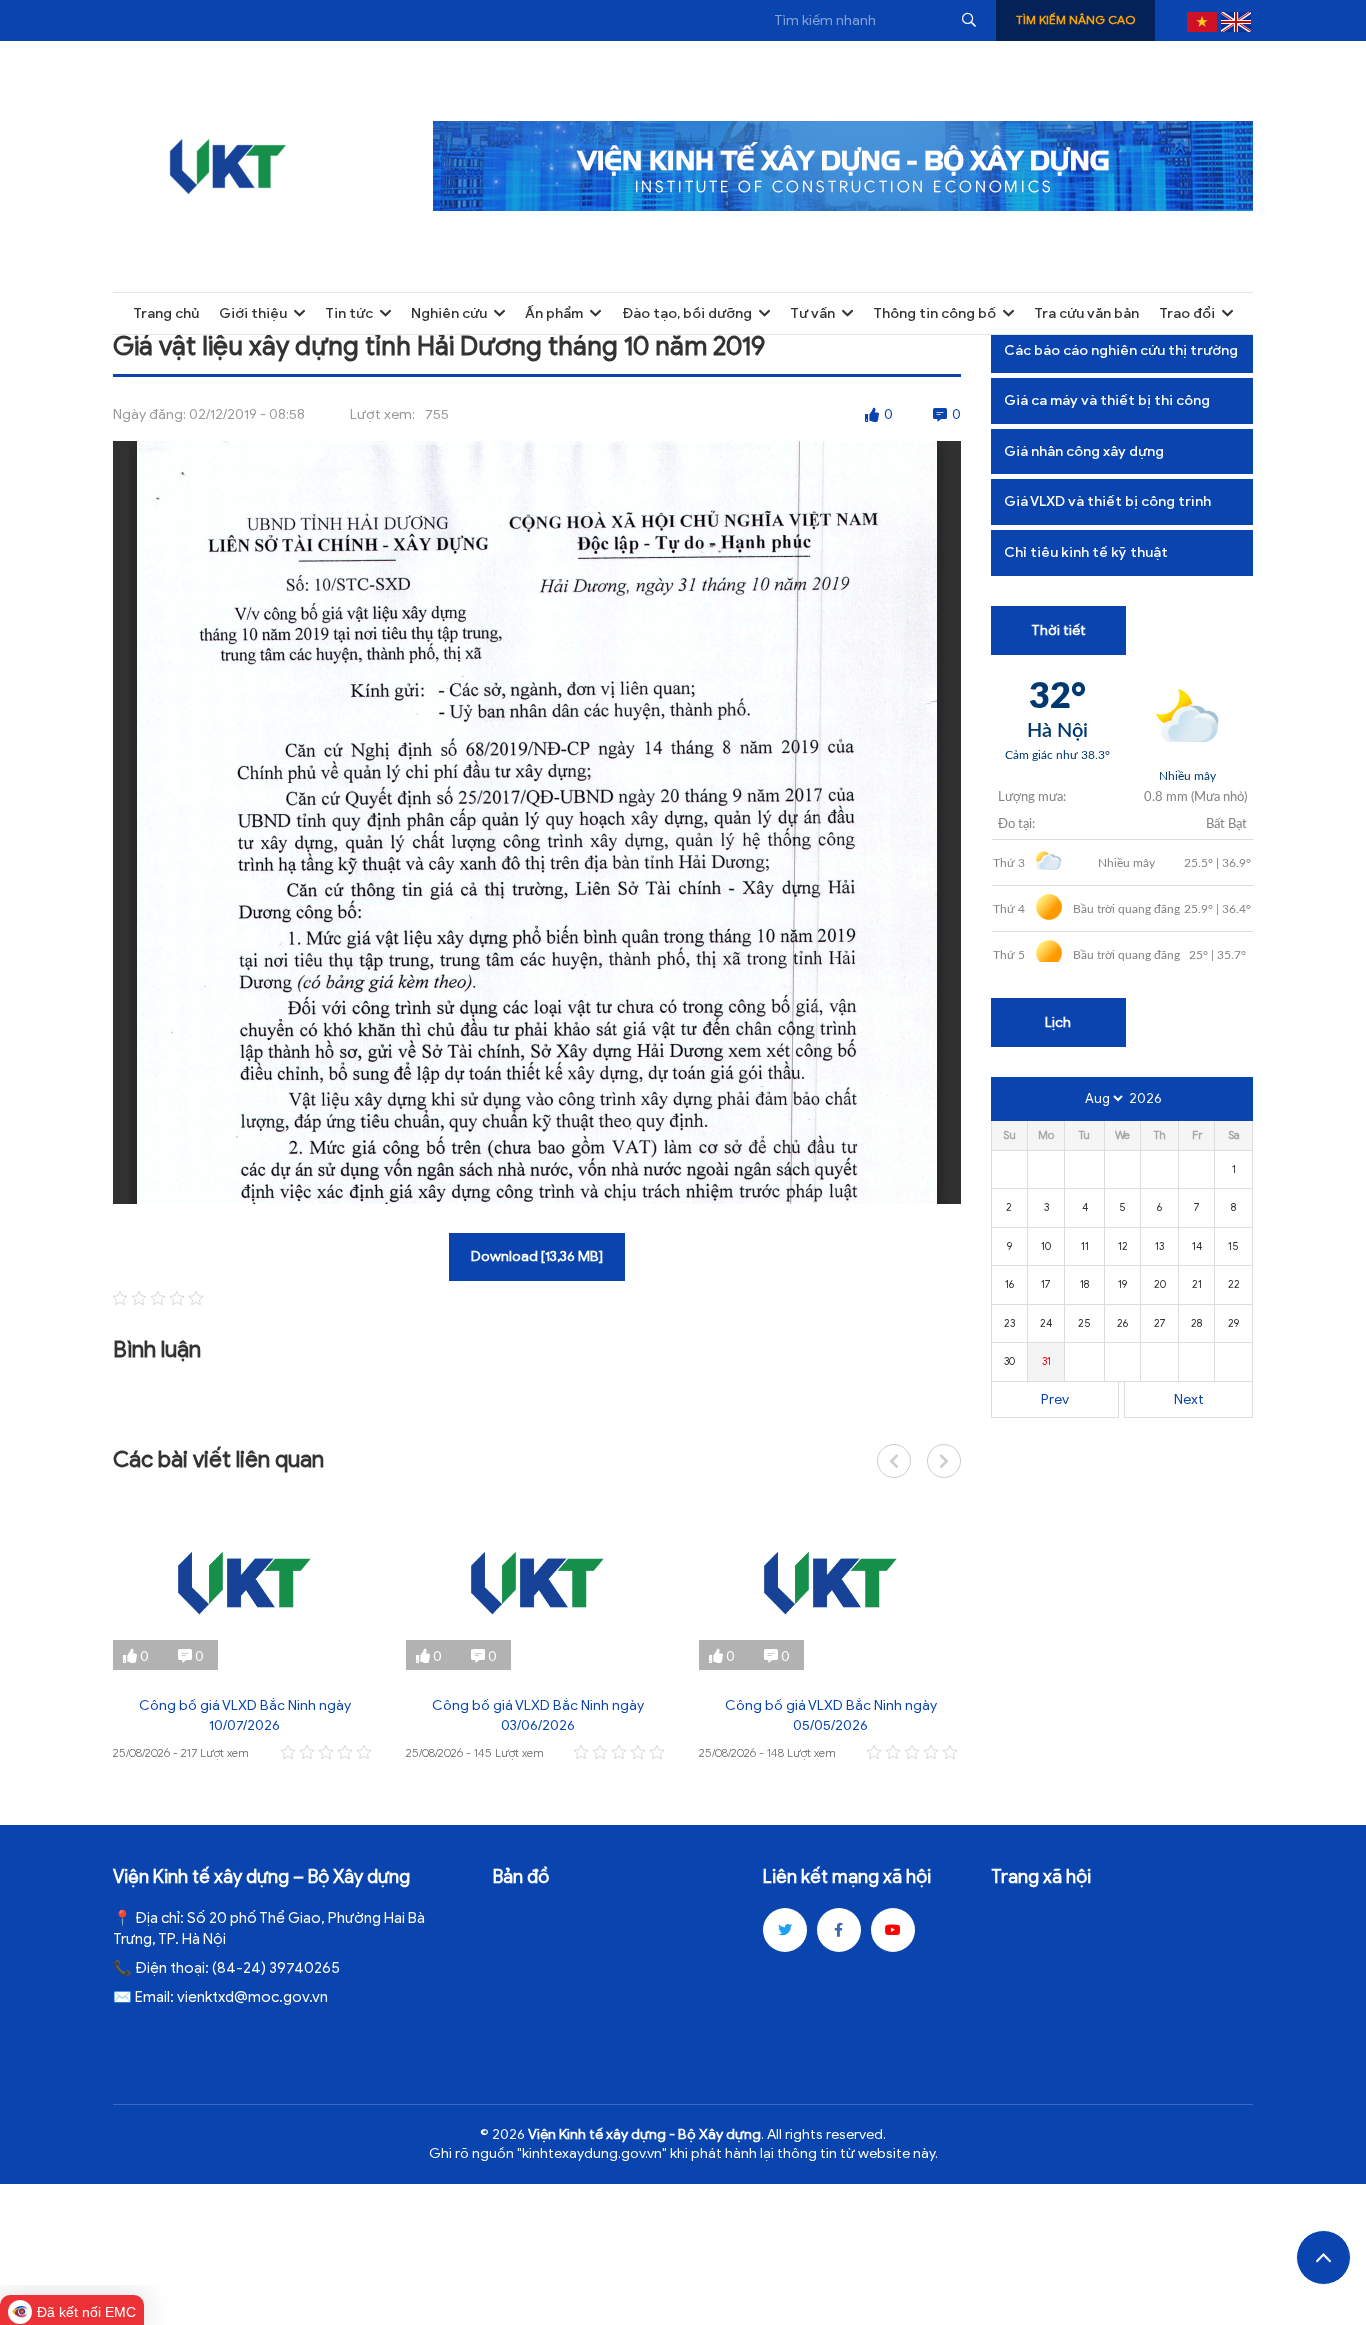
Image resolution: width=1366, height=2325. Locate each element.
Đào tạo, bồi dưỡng (687, 313)
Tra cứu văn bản (1086, 313)
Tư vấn (812, 313)
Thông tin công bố (934, 313)
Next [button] (944, 1461)
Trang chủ (166, 313)
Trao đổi (1187, 313)
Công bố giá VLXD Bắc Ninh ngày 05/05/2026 (831, 1715)
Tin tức (349, 313)
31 (1046, 1361)
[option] (244, 1630)
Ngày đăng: (149, 414)
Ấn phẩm (554, 313)
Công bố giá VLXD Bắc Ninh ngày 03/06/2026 (538, 1715)
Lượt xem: (382, 414)
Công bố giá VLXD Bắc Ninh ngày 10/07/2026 (245, 1715)
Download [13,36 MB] (537, 1256)
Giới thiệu (253, 313)
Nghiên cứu (449, 313)
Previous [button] (894, 1461)
